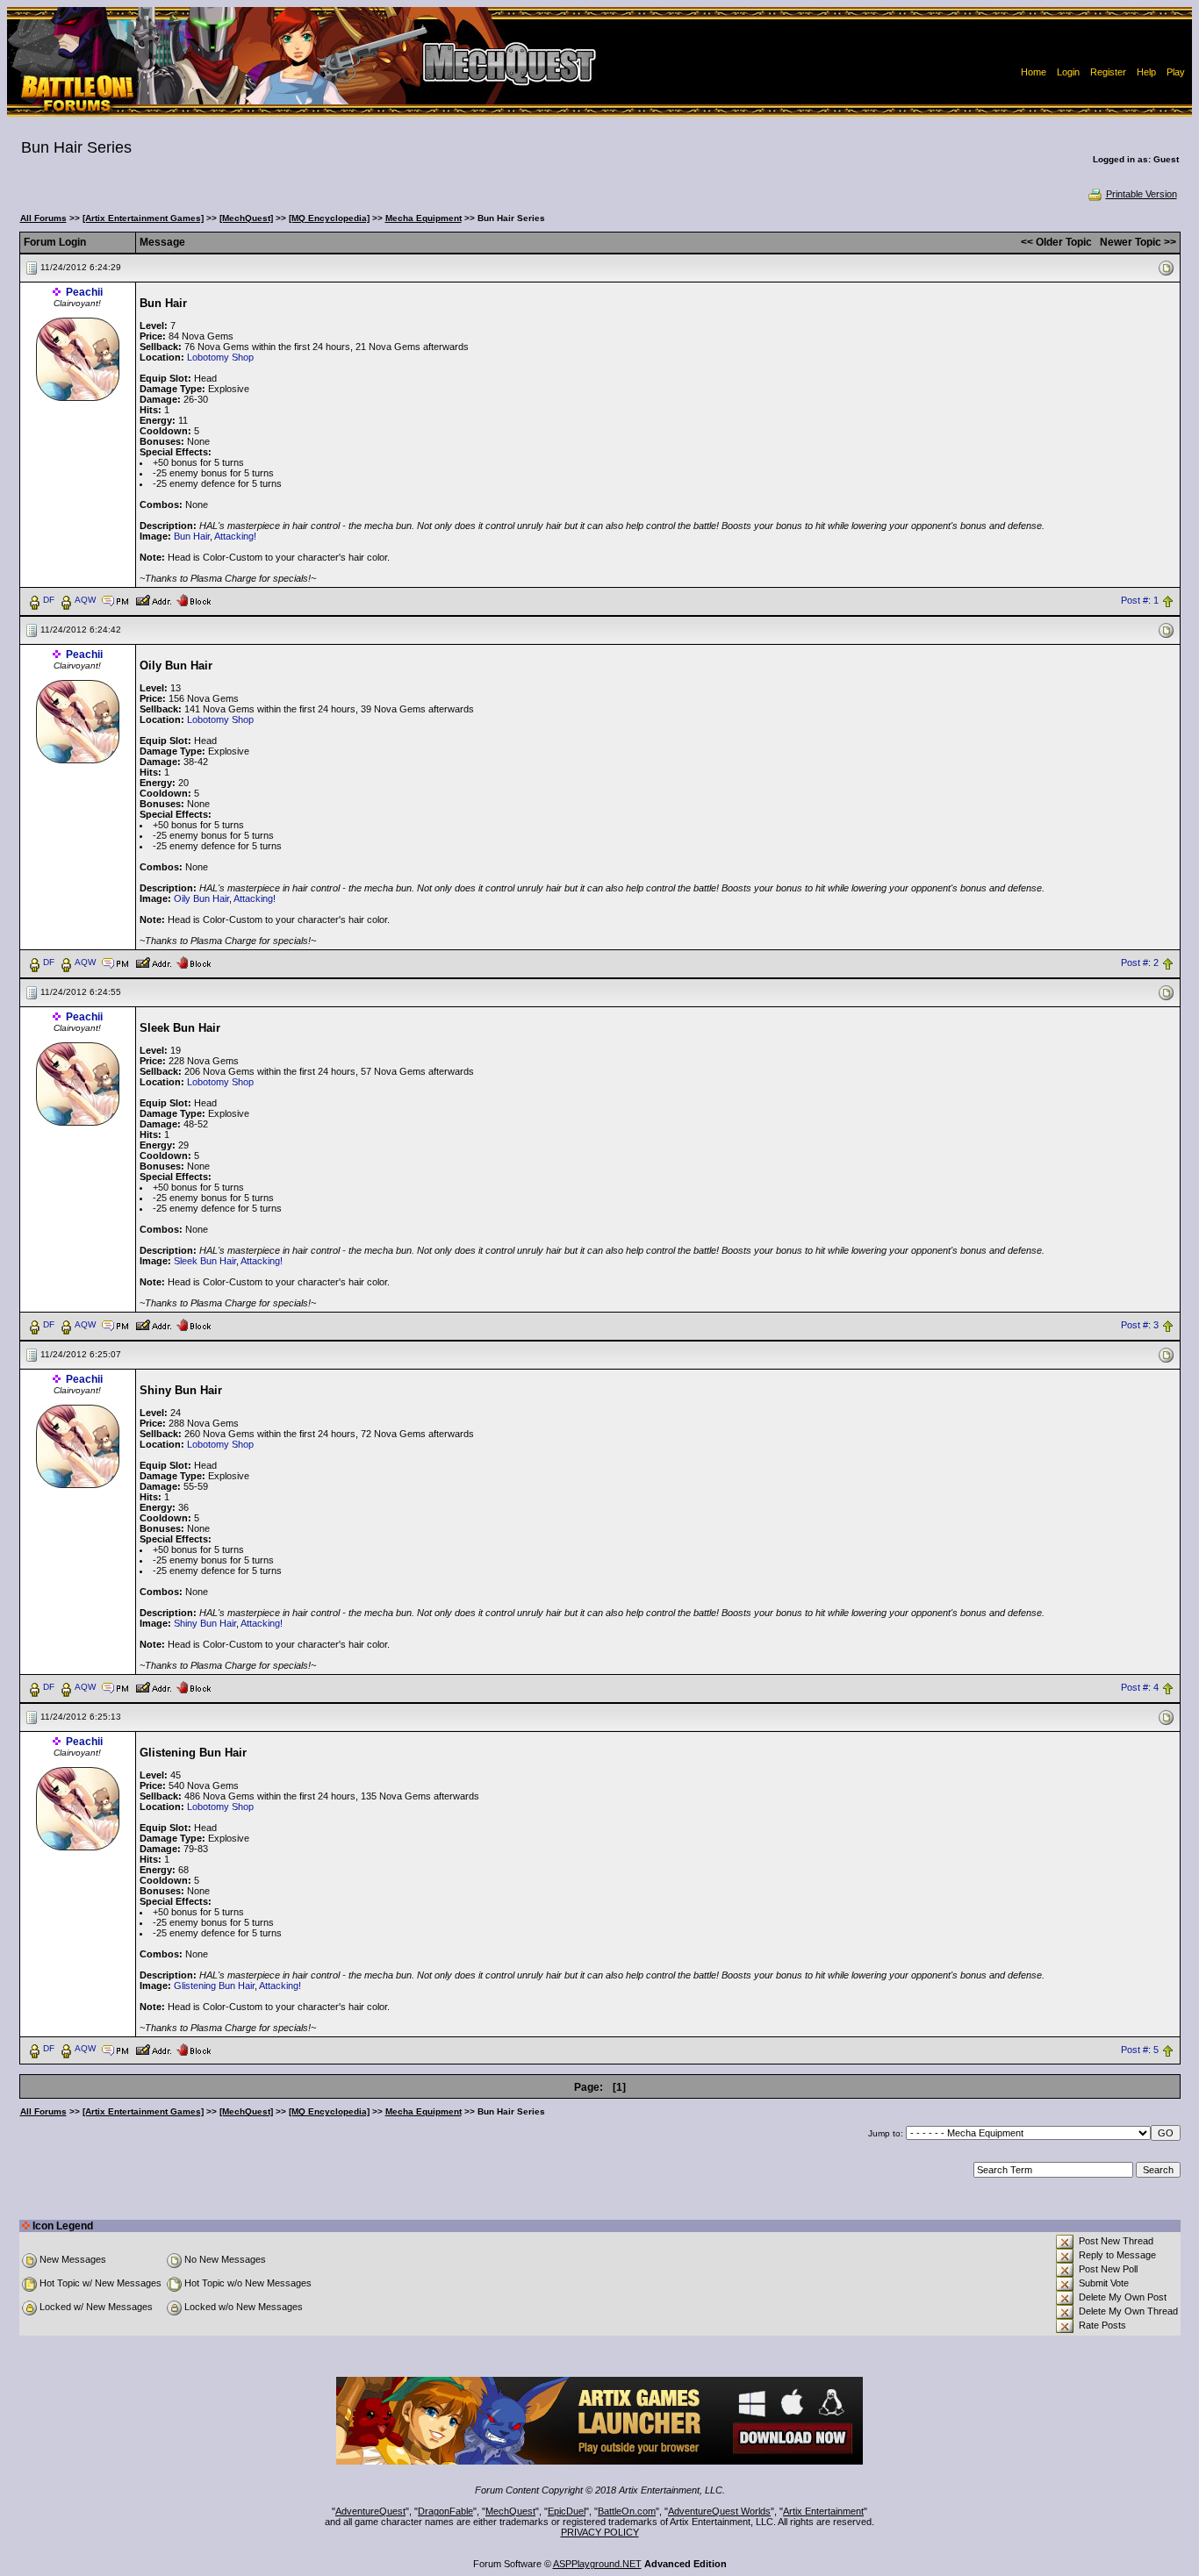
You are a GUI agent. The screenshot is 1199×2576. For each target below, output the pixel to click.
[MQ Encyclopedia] (329, 218)
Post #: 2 (1140, 962)
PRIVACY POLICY (600, 2532)
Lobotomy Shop (220, 357)
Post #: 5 (1140, 2050)
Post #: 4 (1140, 1687)
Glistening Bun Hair (214, 1986)
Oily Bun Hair (201, 898)
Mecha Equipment (424, 218)
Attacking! (235, 536)
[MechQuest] (246, 218)
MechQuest (510, 2511)
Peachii (84, 292)
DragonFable (445, 2511)
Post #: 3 (1140, 1325)
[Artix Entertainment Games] (143, 218)
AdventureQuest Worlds (719, 2511)
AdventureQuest (370, 2511)
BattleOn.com (627, 2511)
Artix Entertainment (823, 2511)
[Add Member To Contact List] (153, 599)
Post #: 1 (1140, 600)
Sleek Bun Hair (205, 1261)
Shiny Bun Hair (205, 1623)
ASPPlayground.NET (597, 2564)
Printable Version (1142, 194)
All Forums (43, 218)
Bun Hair (192, 536)
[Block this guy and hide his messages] (194, 599)
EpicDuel (567, 2511)
